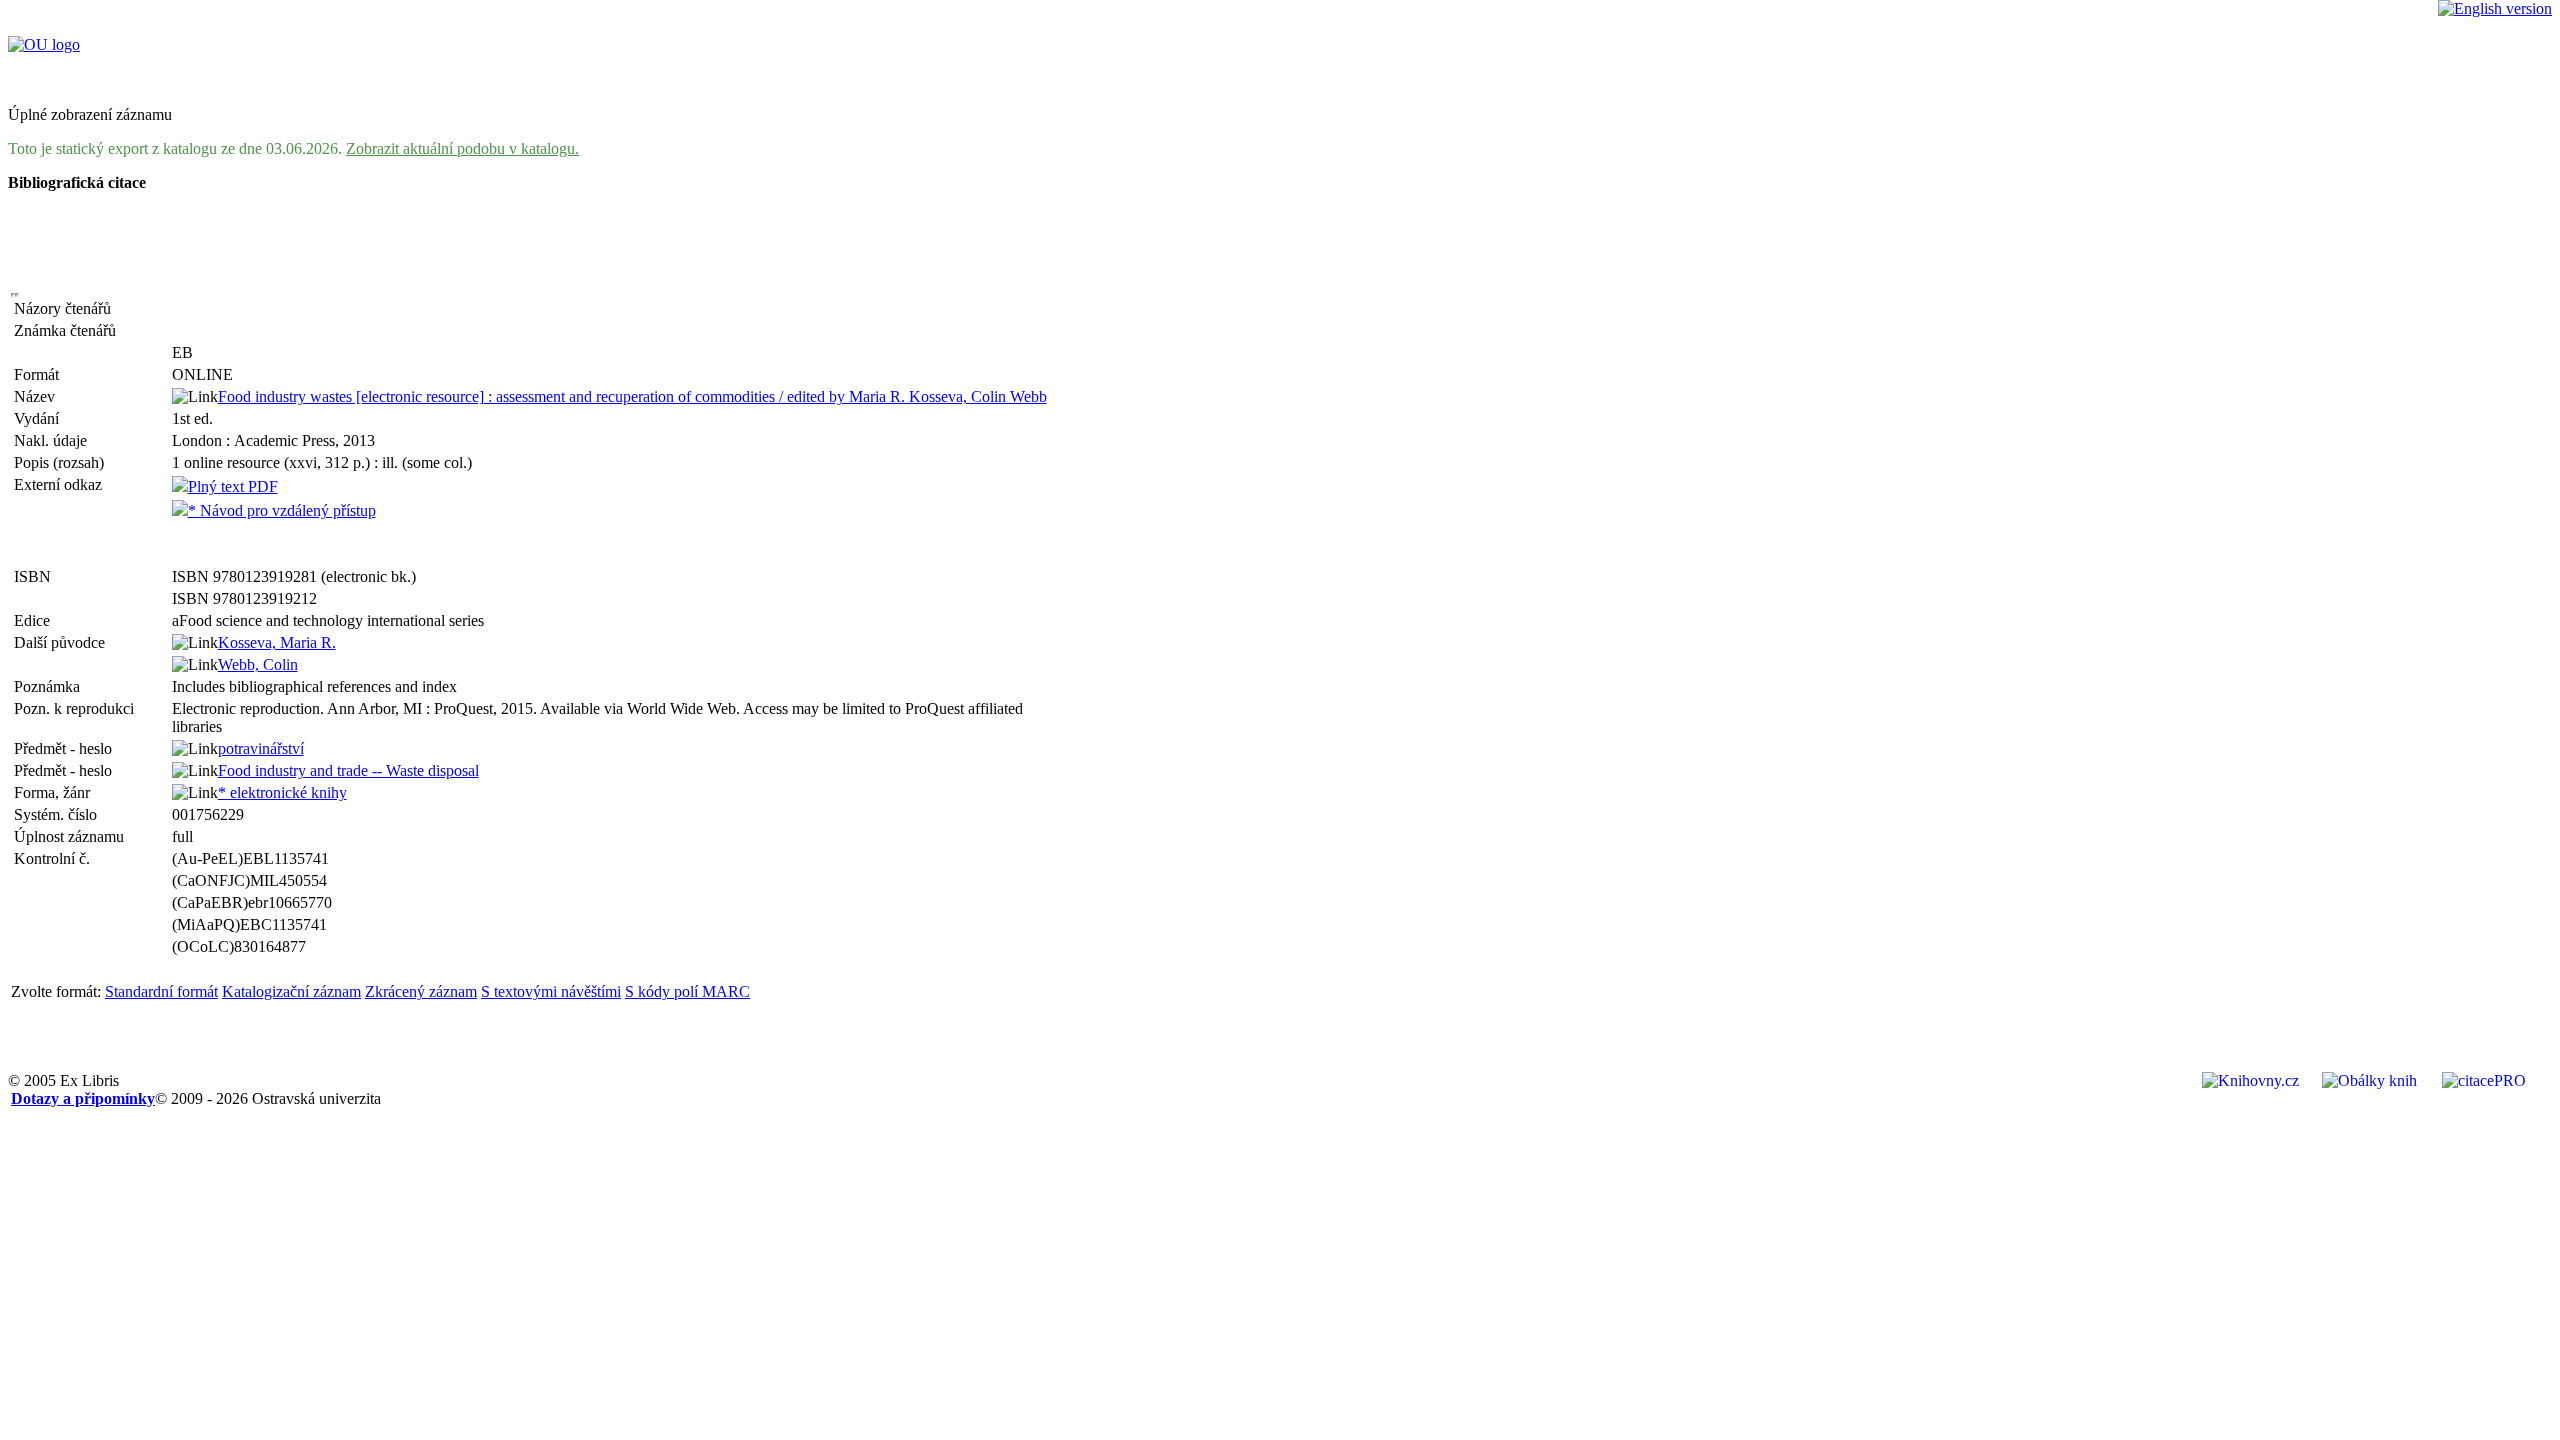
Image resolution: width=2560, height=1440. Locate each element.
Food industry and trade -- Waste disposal (348, 770)
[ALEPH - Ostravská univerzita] (44, 44)
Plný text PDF (233, 486)
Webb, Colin (258, 664)
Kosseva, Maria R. (277, 642)
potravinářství (261, 748)
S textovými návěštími (551, 991)
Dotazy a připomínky (83, 1098)
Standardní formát (161, 991)
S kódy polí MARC (687, 991)
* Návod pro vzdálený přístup (282, 510)
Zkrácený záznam (421, 991)
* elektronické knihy (282, 792)
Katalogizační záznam (291, 991)
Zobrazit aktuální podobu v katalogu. (462, 148)
